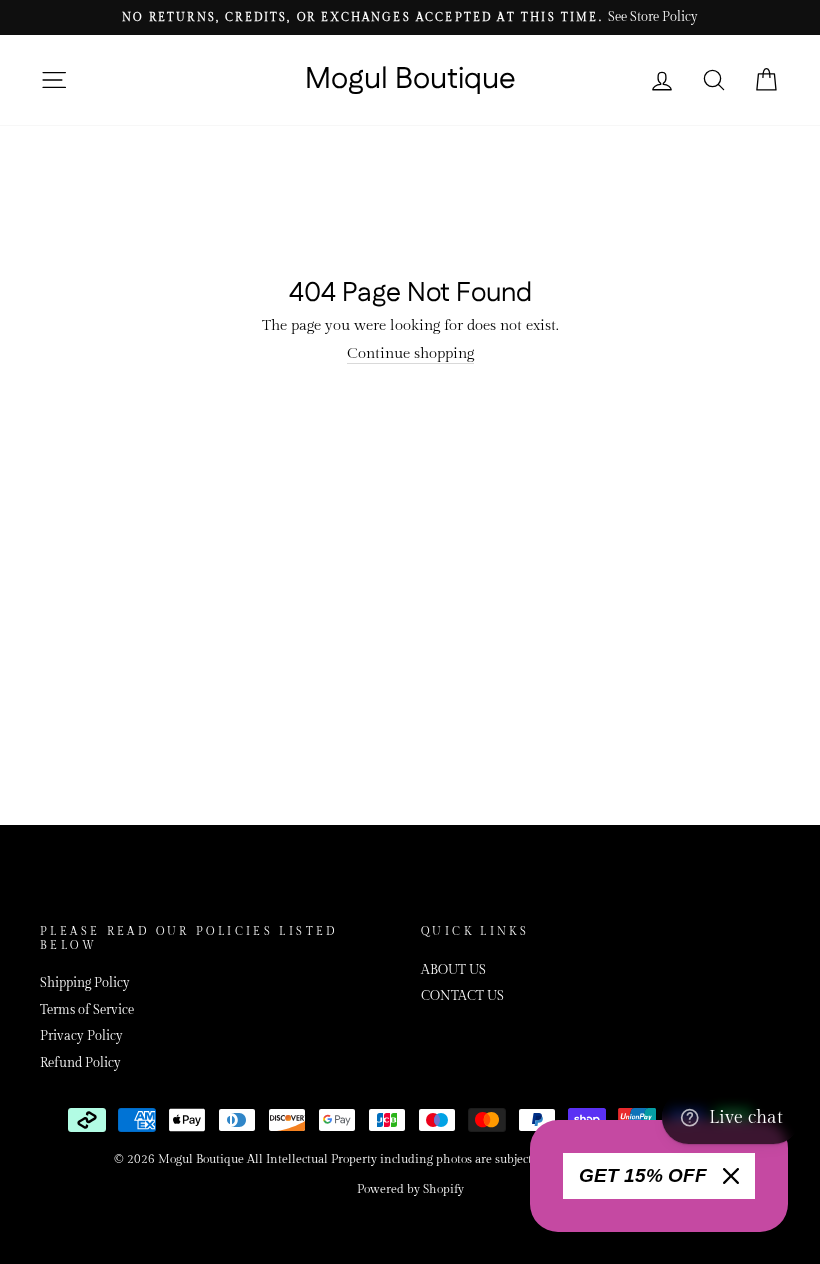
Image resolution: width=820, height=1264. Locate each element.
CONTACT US (462, 996)
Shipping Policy (85, 983)
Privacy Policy (81, 1036)
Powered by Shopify (410, 1189)
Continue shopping (410, 353)
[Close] (731, 1176)
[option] (410, 17)
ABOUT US (453, 970)
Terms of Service (87, 1010)
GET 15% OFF (643, 1175)
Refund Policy (80, 1063)
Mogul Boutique (410, 80)
